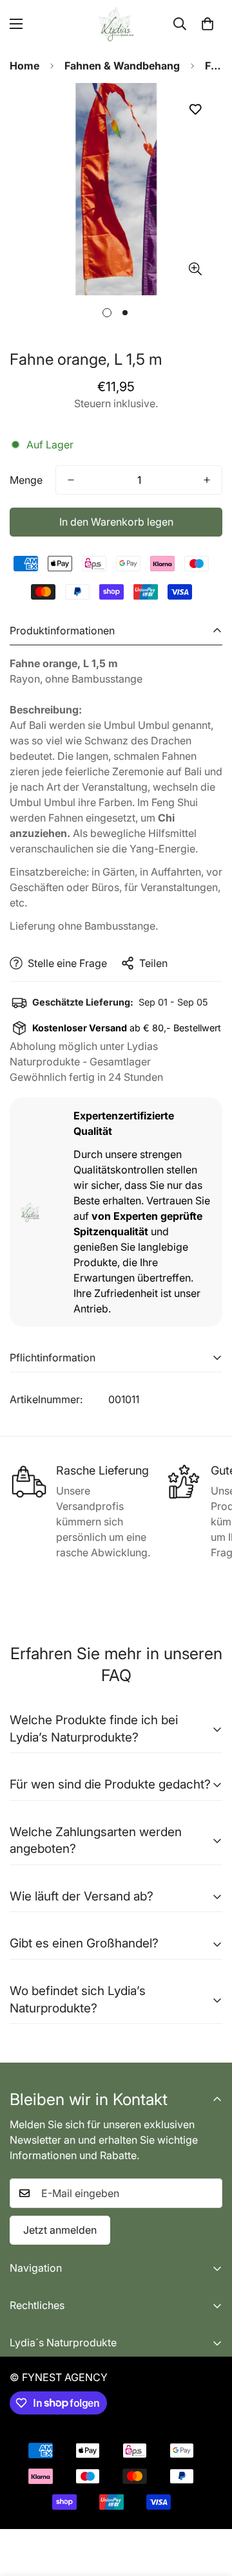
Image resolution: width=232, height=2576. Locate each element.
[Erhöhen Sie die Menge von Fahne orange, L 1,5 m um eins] (207, 480)
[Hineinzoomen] (195, 269)
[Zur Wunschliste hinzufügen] (195, 109)
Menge (26, 480)
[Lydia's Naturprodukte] (116, 24)
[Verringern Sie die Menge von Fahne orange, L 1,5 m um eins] (71, 480)
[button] (208, 24)
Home (24, 66)
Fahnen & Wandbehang (122, 66)
